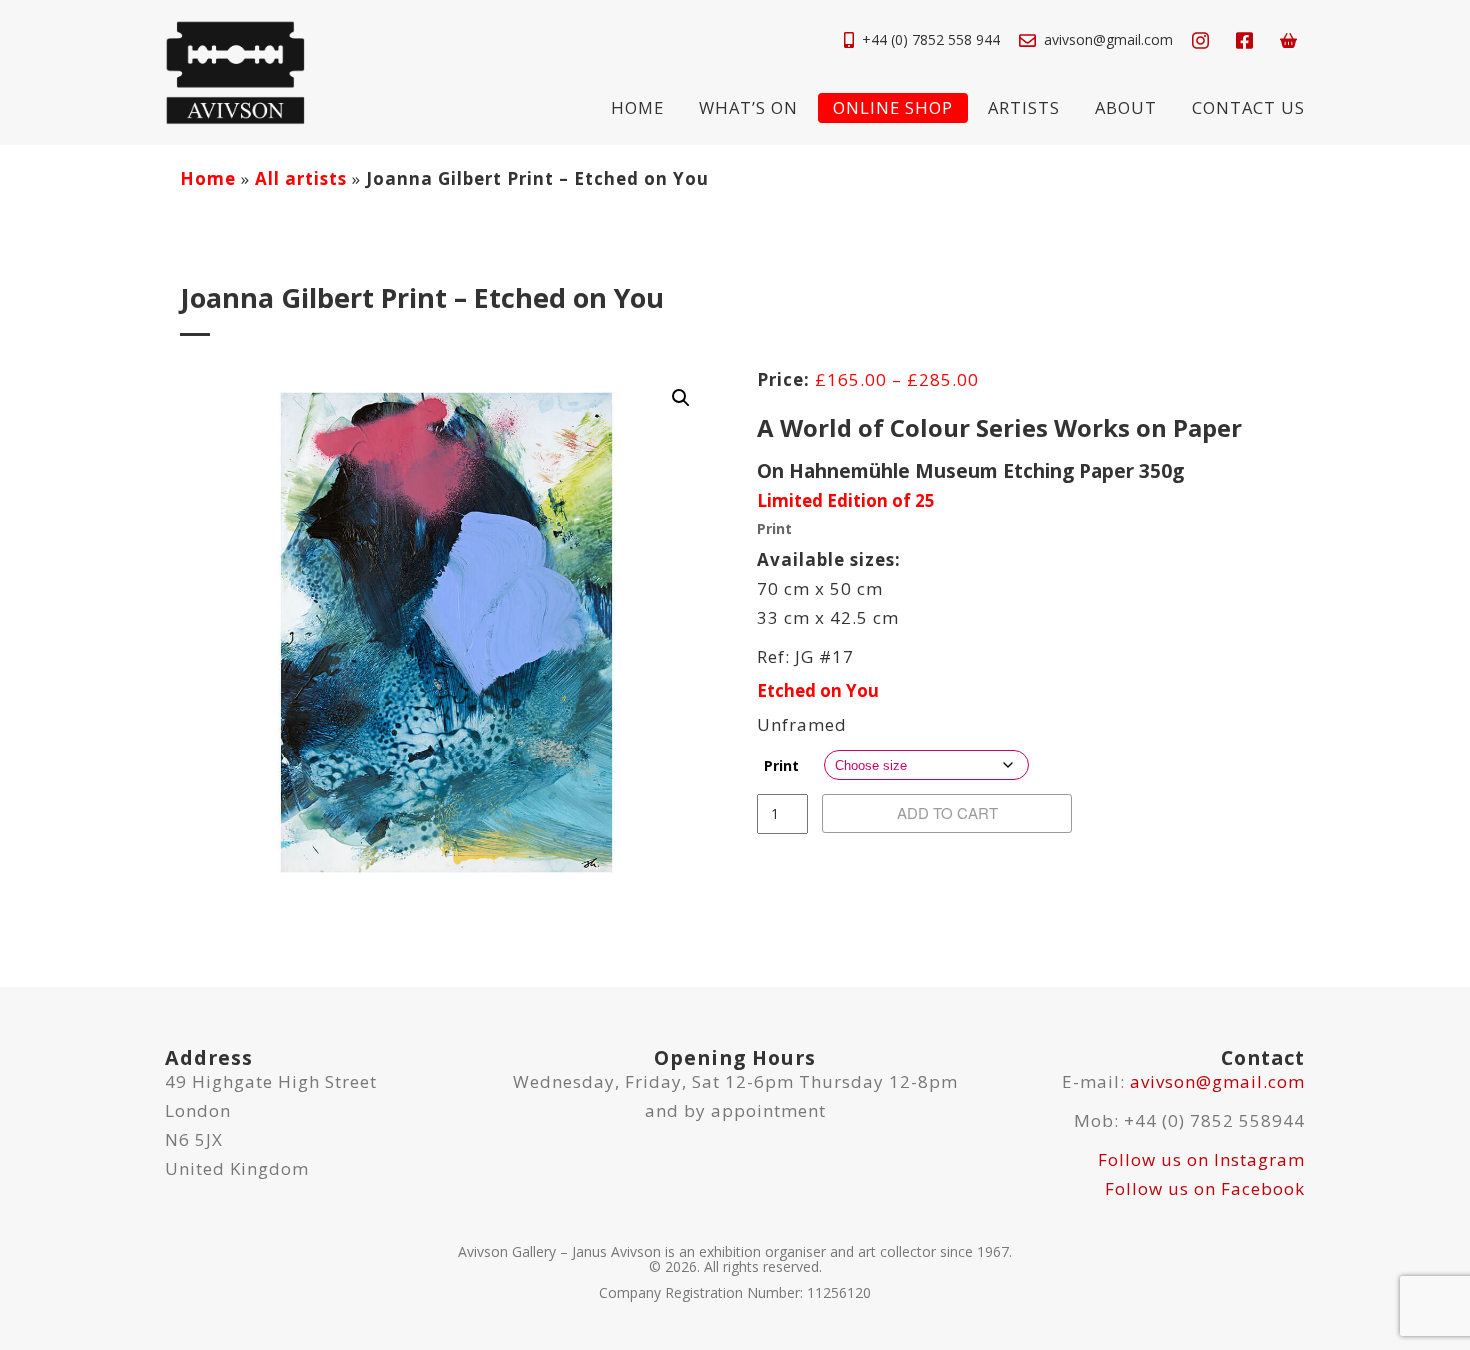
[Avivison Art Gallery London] (235, 70)
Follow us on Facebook (1205, 1188)
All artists (301, 178)
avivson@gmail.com (1108, 39)
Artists (1024, 107)
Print (781, 765)
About (1126, 107)
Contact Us (1248, 107)
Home (637, 107)
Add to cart (947, 812)
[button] (681, 398)
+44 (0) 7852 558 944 (931, 39)
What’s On (748, 107)
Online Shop (893, 107)
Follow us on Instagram (1201, 1159)
